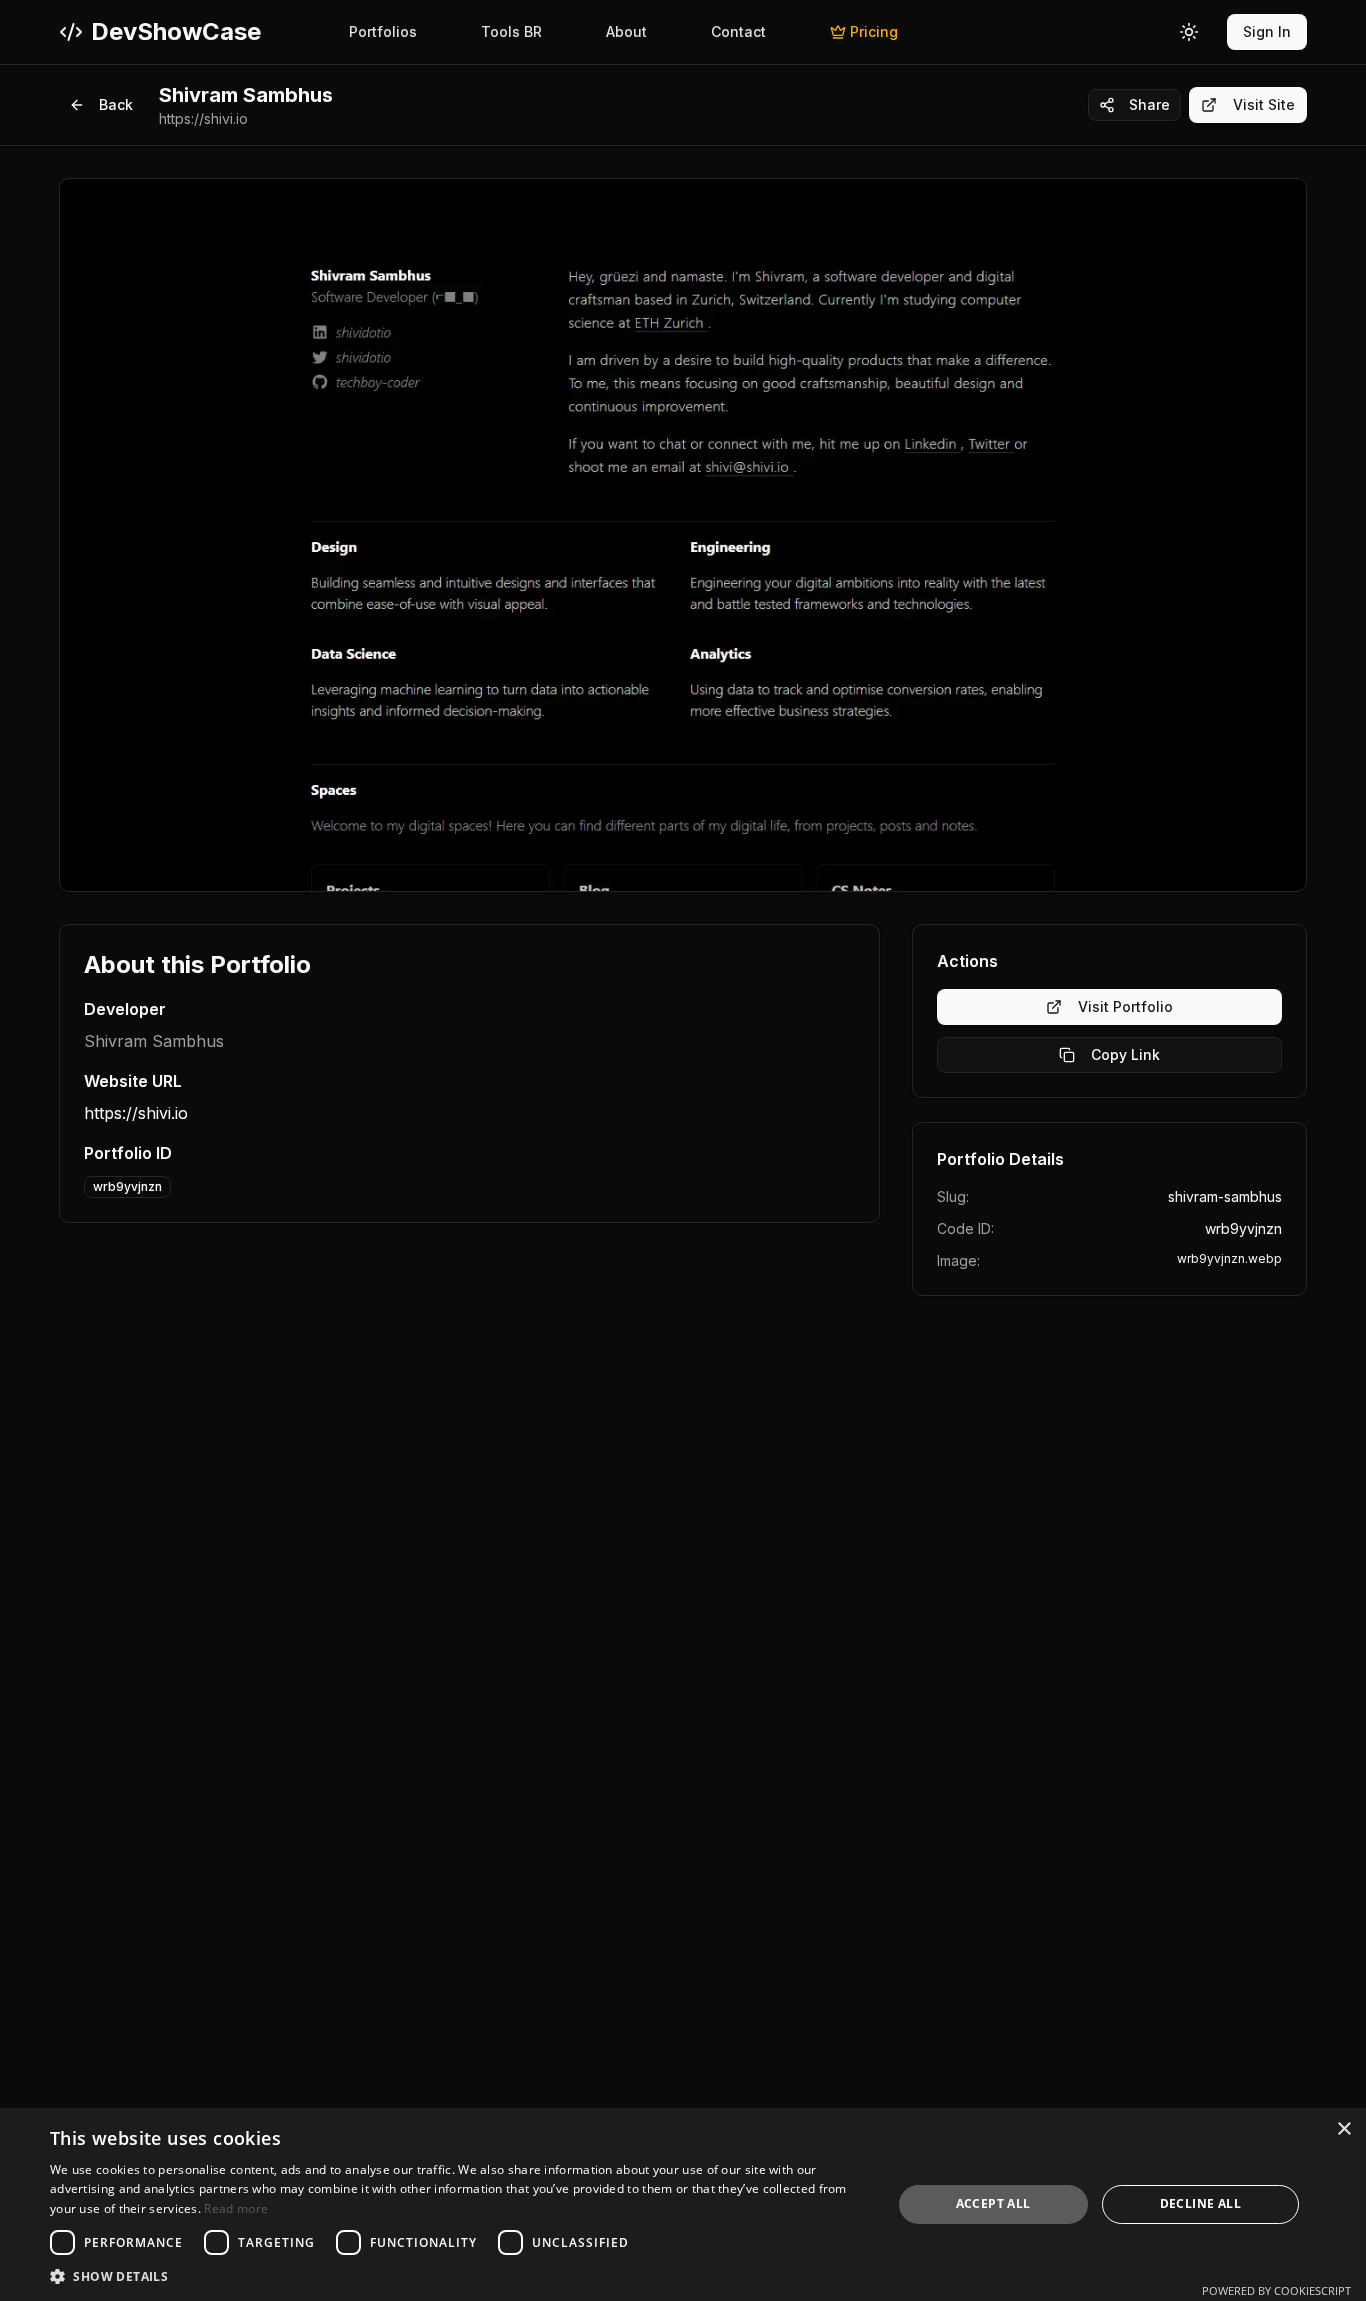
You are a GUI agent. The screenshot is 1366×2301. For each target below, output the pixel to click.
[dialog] (683, 2204)
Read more (236, 2208)
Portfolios (383, 31)
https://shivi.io (136, 1113)
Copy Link (1125, 1054)
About (626, 31)
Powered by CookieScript (1276, 2290)
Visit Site (1264, 104)
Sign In (1267, 31)
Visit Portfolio (1125, 1006)
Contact (738, 31)
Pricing (874, 31)
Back (116, 104)
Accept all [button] (993, 2203)
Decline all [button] (1200, 2203)
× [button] (1343, 2129)
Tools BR (511, 31)
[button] (458, 2276)
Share (1149, 104)
